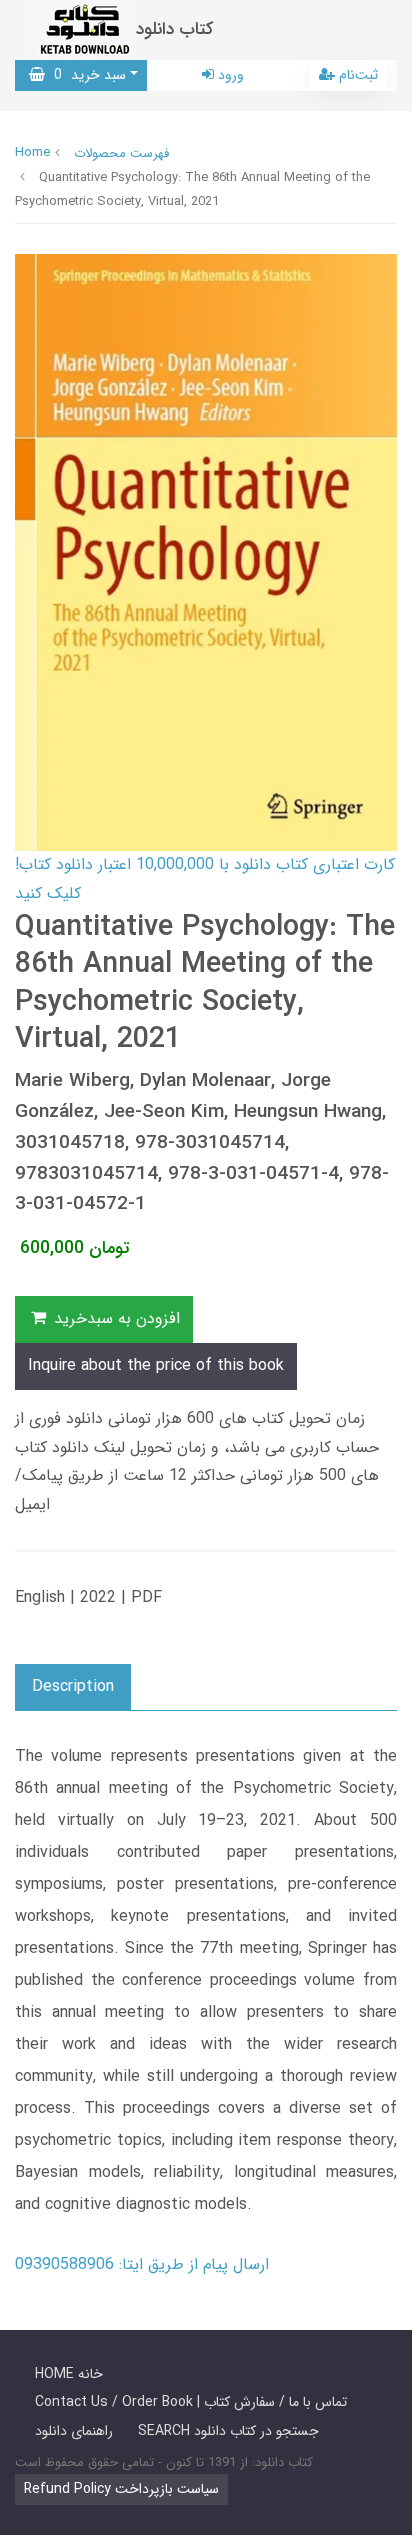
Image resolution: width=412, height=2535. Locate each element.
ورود (229, 75)
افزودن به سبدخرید (114, 1318)
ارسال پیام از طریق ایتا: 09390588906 (142, 2264)
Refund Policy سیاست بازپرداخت (121, 2489)
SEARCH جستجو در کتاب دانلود (228, 2431)
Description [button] (73, 1686)
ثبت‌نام (356, 75)
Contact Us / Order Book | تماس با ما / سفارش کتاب (191, 2402)
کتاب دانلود (175, 29)
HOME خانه (69, 2374)
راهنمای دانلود (74, 2431)
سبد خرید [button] (85, 75)
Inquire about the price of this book (156, 1365)
